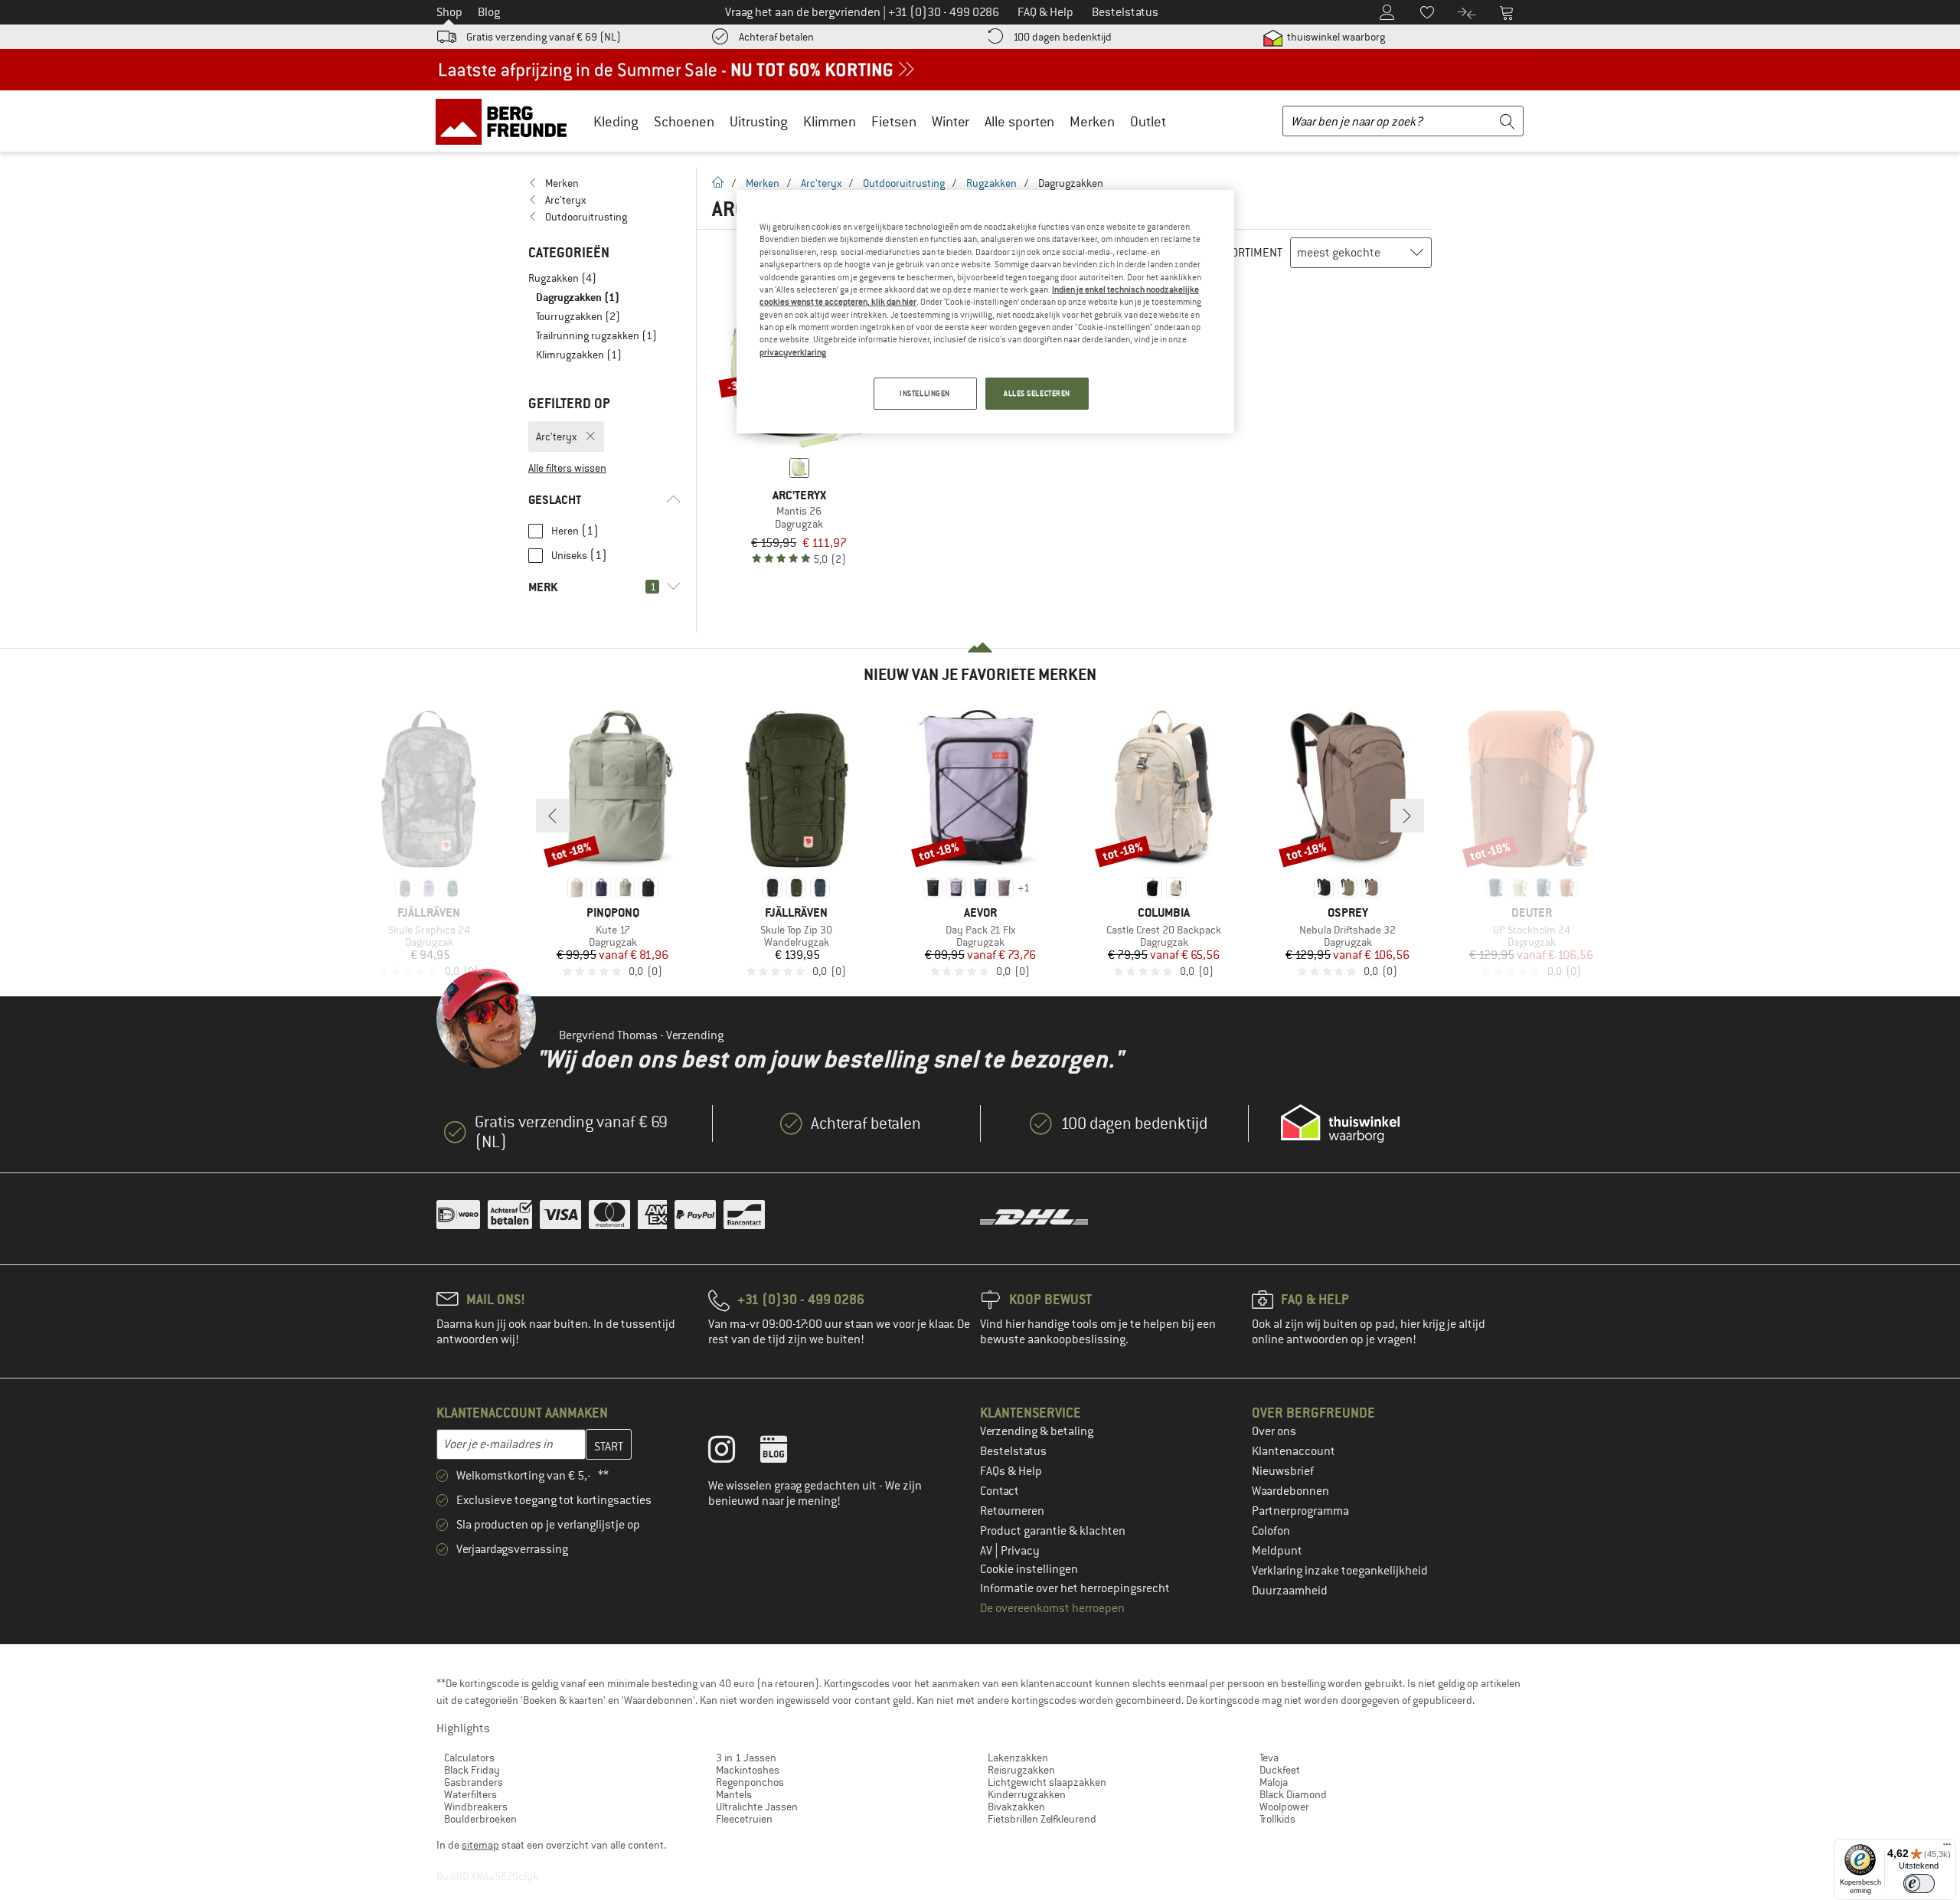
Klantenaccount (1294, 1451)
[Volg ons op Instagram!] (733, 1453)
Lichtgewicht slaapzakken (1047, 1782)
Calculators (469, 1758)
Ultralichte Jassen (757, 1807)
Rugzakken (991, 183)
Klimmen (830, 121)
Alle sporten (1019, 121)
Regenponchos (750, 1782)
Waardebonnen (1290, 1491)
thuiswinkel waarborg (1335, 37)
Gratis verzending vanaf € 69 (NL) (544, 37)
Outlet (1148, 121)
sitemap (480, 1845)
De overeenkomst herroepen (1052, 1608)
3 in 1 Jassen (746, 1758)
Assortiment (1248, 253)
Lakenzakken (1018, 1758)
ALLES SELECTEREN (1037, 393)
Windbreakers (476, 1807)
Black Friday (472, 1770)
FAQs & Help (1011, 1471)
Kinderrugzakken (1027, 1794)
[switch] (1919, 1884)
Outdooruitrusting (904, 183)
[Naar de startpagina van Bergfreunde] (506, 121)
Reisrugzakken (1021, 1770)
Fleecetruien (744, 1819)
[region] (985, 312)
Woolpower (1284, 1807)
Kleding (616, 121)
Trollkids (1277, 1819)
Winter (951, 121)
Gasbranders (474, 1782)
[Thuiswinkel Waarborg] (1340, 1123)
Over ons (1274, 1431)
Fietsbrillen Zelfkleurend (1042, 1819)
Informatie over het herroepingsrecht (1075, 1588)
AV (987, 1551)
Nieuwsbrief (1283, 1471)
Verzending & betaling (1037, 1431)
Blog (489, 12)
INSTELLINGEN (925, 393)
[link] (604, 183)
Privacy (1020, 1551)
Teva (1269, 1758)
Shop (449, 12)
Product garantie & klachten (1053, 1531)
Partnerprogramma (1300, 1511)
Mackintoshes (748, 1770)
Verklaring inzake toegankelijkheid (1340, 1571)
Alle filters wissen (567, 468)
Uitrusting (759, 121)
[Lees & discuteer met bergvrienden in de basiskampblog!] (785, 1453)
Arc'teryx (821, 183)
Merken (1092, 121)
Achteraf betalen (776, 37)
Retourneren (1012, 1511)
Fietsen (894, 121)
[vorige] (553, 816)
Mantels (734, 1794)
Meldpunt (1277, 1551)
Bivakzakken (1016, 1807)
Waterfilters (470, 1794)
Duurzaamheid (1290, 1591)
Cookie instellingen (1029, 1569)
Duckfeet (1280, 1770)
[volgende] (1407, 816)
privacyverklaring (793, 352)
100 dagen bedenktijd (1062, 37)
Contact (1000, 1491)
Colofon (1271, 1531)
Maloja (1274, 1782)
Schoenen (684, 121)
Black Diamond (1293, 1794)
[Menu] (1947, 1848)
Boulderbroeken (480, 1819)
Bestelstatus (1013, 1451)
